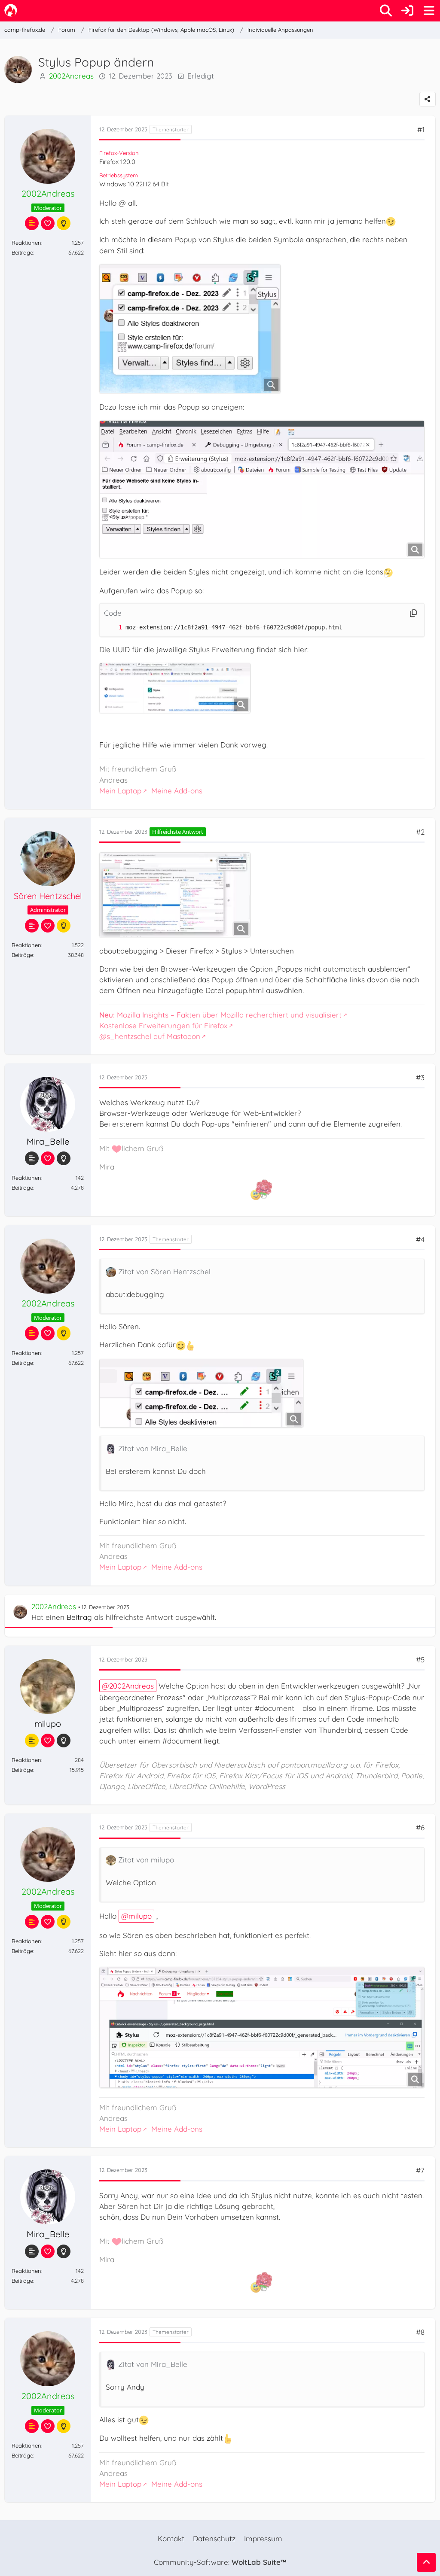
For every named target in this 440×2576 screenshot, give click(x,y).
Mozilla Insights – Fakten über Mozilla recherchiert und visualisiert (220, 1015)
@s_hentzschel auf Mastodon (150, 1036)
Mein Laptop (120, 791)
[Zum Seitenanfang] (426, 2562)
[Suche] (386, 11)
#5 (420, 1660)
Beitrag (79, 1617)
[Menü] (429, 11)
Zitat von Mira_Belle (153, 1448)
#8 (420, 2332)
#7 (420, 2170)
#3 (420, 1077)
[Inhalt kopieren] (413, 613)
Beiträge (22, 252)
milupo (140, 1916)
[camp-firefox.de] (11, 10)
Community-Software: (220, 2562)
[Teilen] (428, 99)
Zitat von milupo (146, 1860)
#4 (420, 1239)
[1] (112, 627)
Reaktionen (26, 243)
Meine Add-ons (177, 791)
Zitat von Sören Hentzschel (164, 1271)
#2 (420, 832)
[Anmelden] (407, 11)
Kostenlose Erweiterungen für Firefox (163, 1025)
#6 (420, 1827)
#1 (421, 129)
